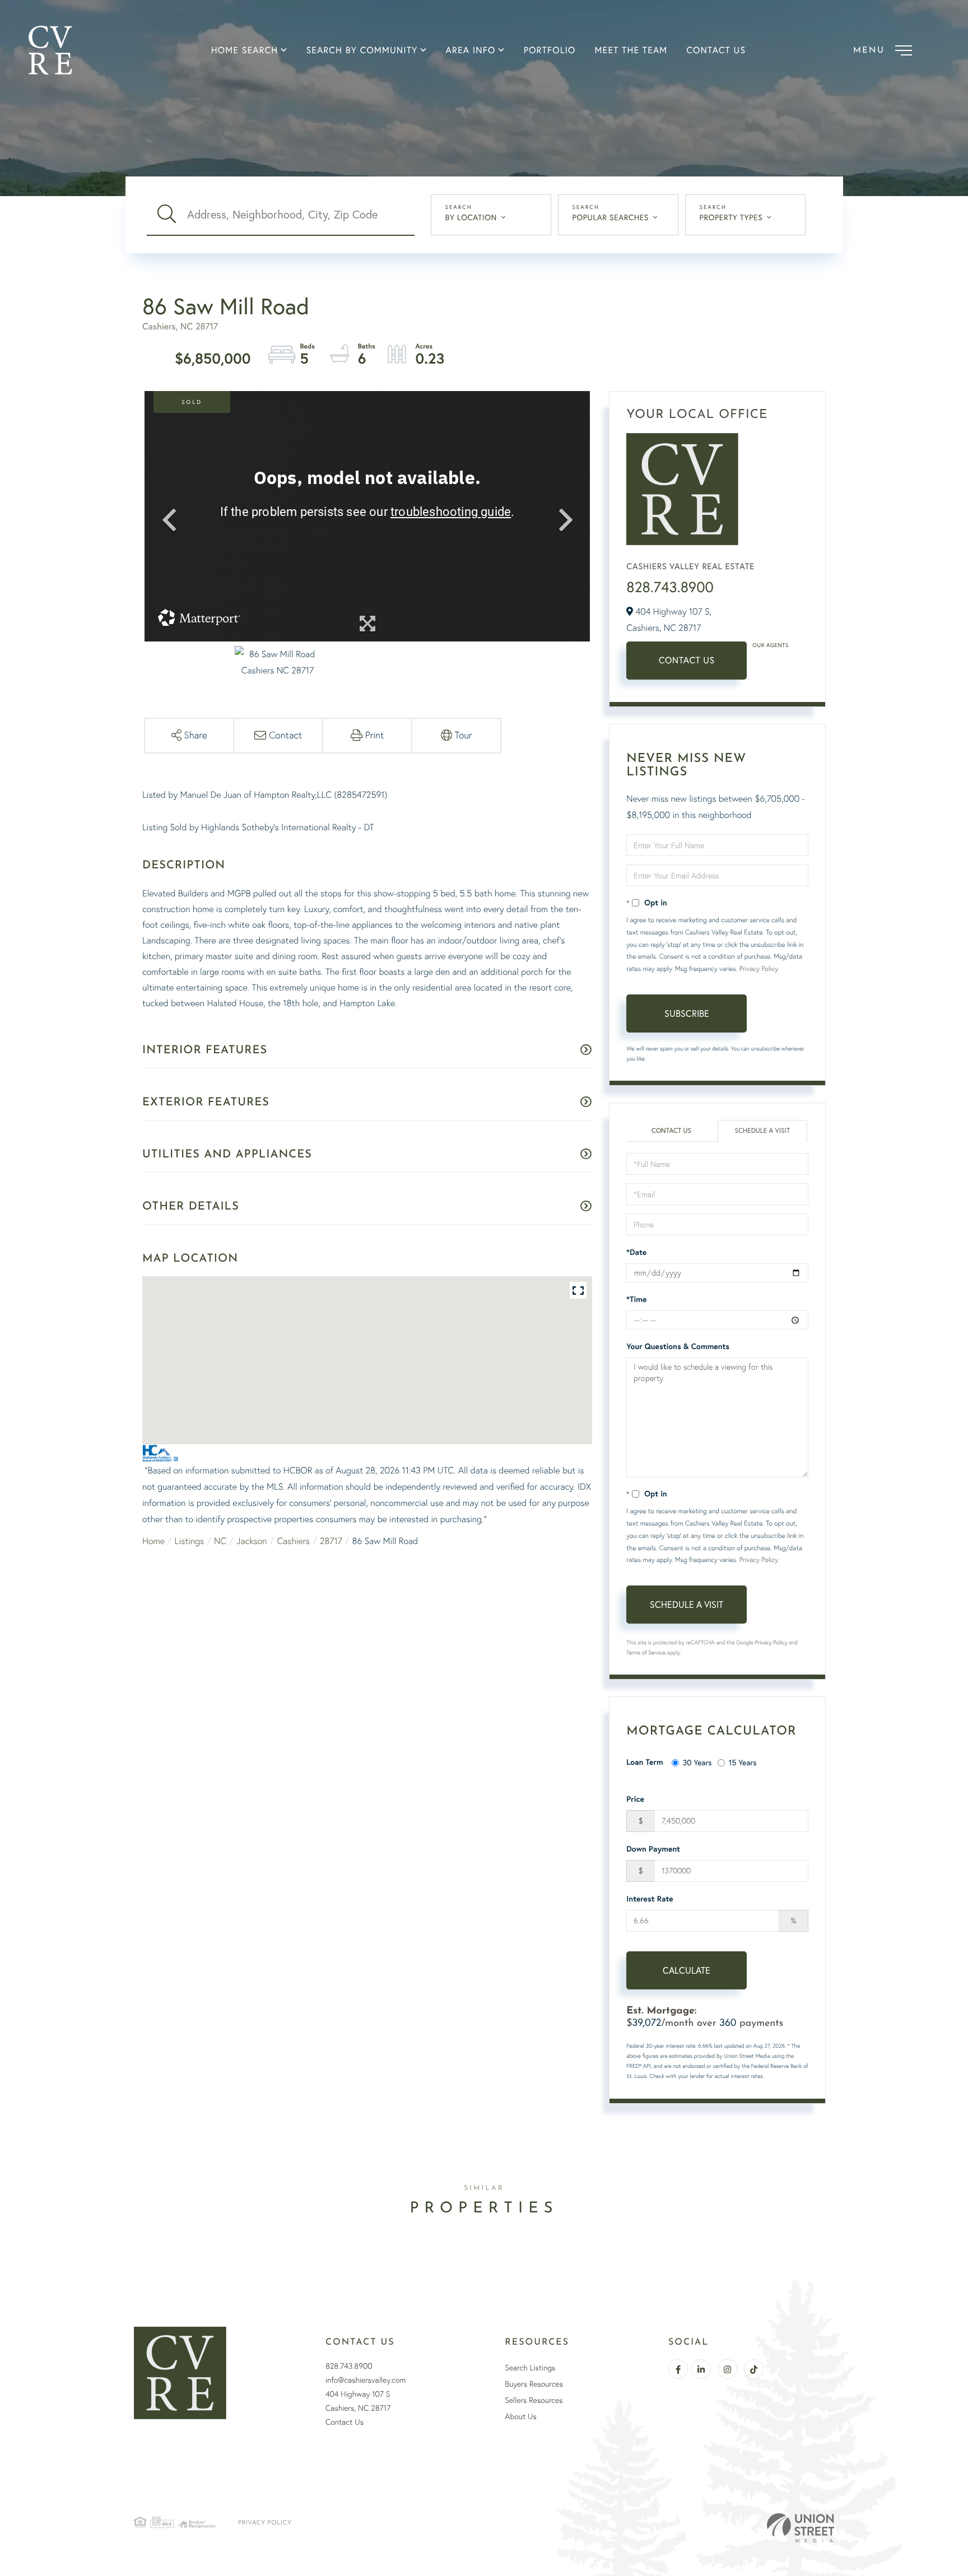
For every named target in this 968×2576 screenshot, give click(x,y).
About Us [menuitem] (520, 2416)
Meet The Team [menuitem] (631, 50)
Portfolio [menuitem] (550, 50)
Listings (189, 1541)
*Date (636, 1252)
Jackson (252, 1541)
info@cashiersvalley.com (366, 2380)
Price (635, 1799)
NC (220, 1541)
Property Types (731, 217)
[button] (167, 215)
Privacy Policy (758, 968)
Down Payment (653, 1849)
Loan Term (644, 1762)
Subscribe (687, 1013)
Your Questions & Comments (678, 1346)
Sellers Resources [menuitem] (534, 2400)
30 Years (697, 1762)
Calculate (687, 1970)
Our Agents (770, 645)
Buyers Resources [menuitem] (534, 2384)
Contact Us (687, 660)
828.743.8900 (670, 587)
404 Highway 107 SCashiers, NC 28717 (358, 2401)
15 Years (743, 1762)
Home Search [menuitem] (245, 50)
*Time (636, 1299)
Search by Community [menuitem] (362, 50)
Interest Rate (650, 1899)
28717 (331, 1541)
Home (153, 1541)
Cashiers (293, 1541)
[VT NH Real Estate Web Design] (801, 2528)
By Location (471, 217)
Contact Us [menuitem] (716, 50)
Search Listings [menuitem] (530, 2368)
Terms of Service (646, 1652)
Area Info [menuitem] (471, 50)
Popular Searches (611, 217)
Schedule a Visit (763, 1131)
